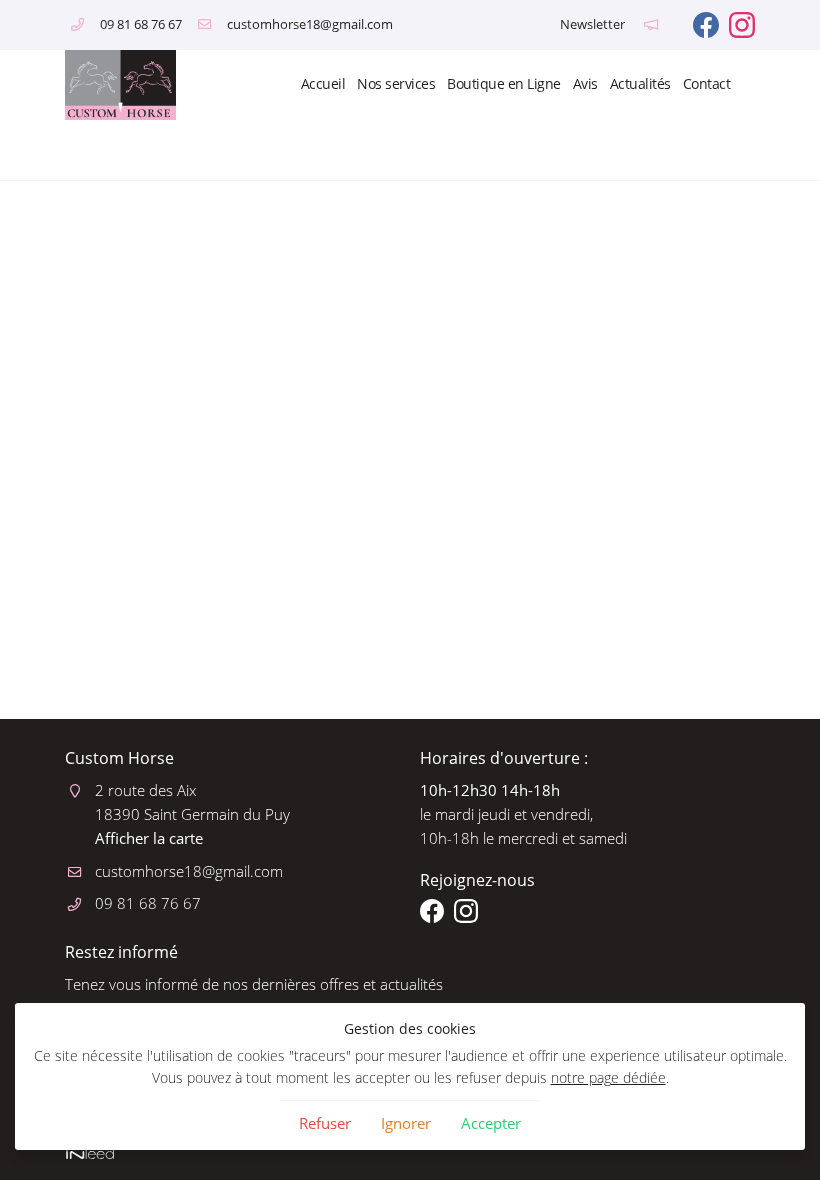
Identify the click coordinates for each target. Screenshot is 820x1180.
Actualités (640, 84)
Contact (707, 84)
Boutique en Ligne (504, 84)
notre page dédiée (608, 1078)
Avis (585, 84)
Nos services (396, 84)
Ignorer (406, 1123)
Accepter (491, 1123)
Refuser (325, 1123)
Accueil (323, 84)
